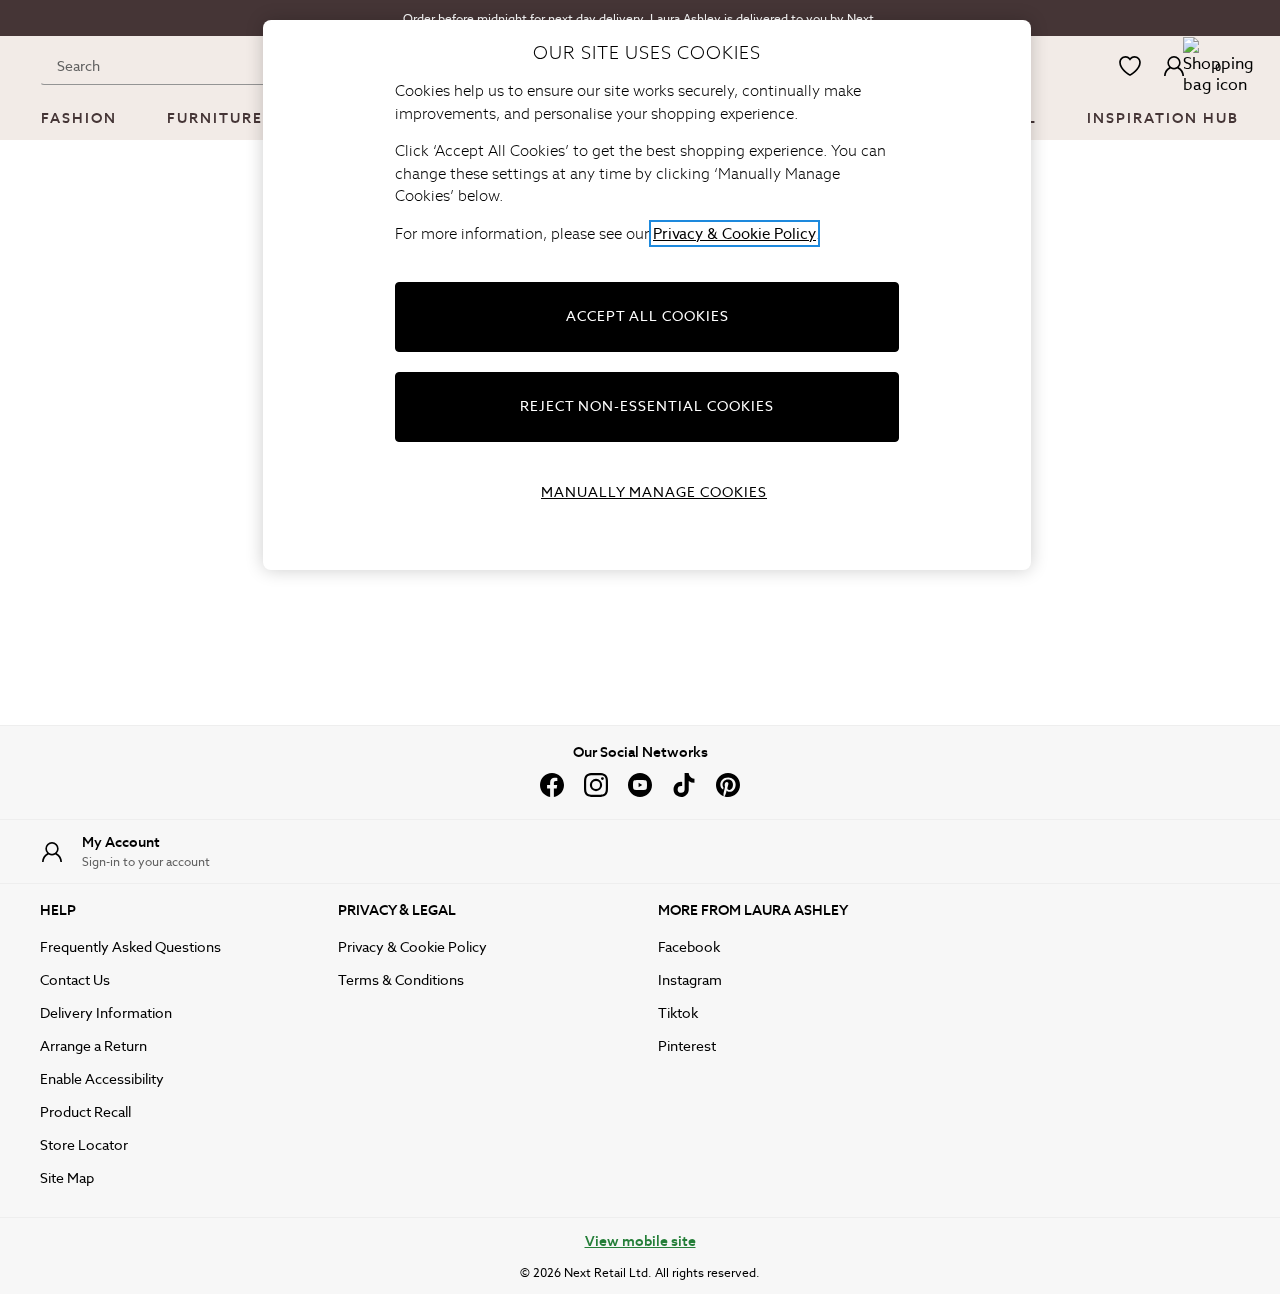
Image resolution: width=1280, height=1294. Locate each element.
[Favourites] (1130, 66)
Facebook (689, 947)
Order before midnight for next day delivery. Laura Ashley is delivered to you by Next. (640, 18)
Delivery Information (106, 1013)
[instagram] (596, 785)
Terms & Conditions (401, 980)
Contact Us (75, 980)
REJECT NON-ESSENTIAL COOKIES (647, 406)
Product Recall (85, 1112)
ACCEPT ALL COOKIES (647, 316)
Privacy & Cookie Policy (412, 947)
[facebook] (552, 785)
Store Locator (84, 1145)
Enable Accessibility (102, 1079)
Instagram (690, 980)
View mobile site (640, 1241)
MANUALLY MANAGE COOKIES (654, 492)
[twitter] (728, 785)
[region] (647, 295)
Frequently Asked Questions (130, 947)
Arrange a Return (93, 1046)
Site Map (67, 1178)
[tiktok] (684, 785)
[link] (1174, 66)
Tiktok (678, 1013)
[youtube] (640, 785)
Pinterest (687, 1046)
